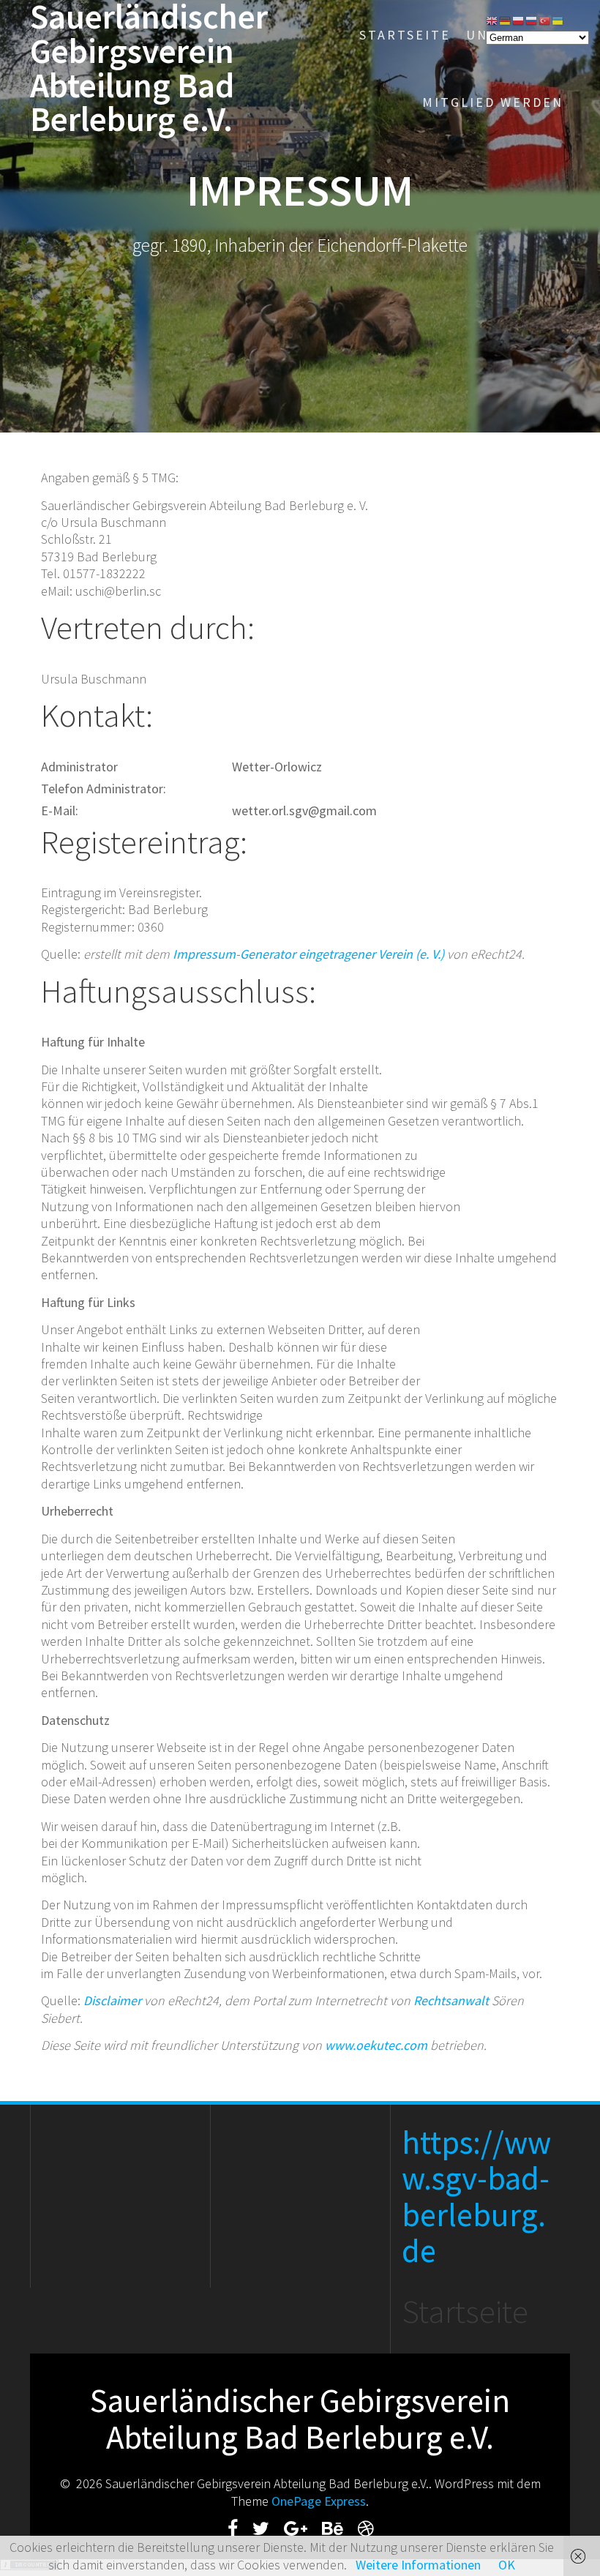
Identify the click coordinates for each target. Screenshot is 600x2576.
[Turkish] (545, 19)
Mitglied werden (493, 102)
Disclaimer (112, 2000)
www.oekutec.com (376, 2045)
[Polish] (519, 19)
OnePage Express (319, 2501)
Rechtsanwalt (451, 2000)
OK (507, 2565)
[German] (506, 19)
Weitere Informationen (418, 2565)
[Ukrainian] (558, 19)
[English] (492, 19)
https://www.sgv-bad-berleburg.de (476, 2197)
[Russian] (532, 19)
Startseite (405, 35)
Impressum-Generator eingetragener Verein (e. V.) (308, 954)
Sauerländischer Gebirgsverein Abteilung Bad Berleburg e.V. (149, 68)
